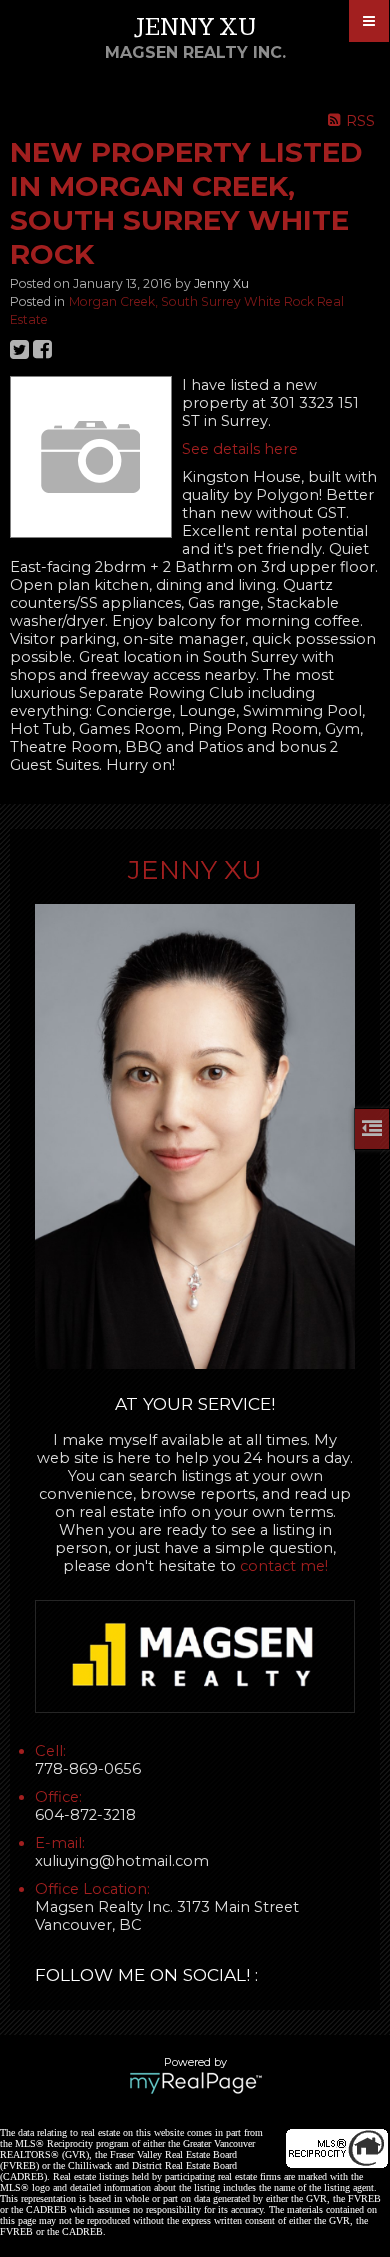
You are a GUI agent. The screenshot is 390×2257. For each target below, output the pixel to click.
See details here (240, 449)
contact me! (284, 1566)
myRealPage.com (195, 2083)
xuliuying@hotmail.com (122, 1861)
